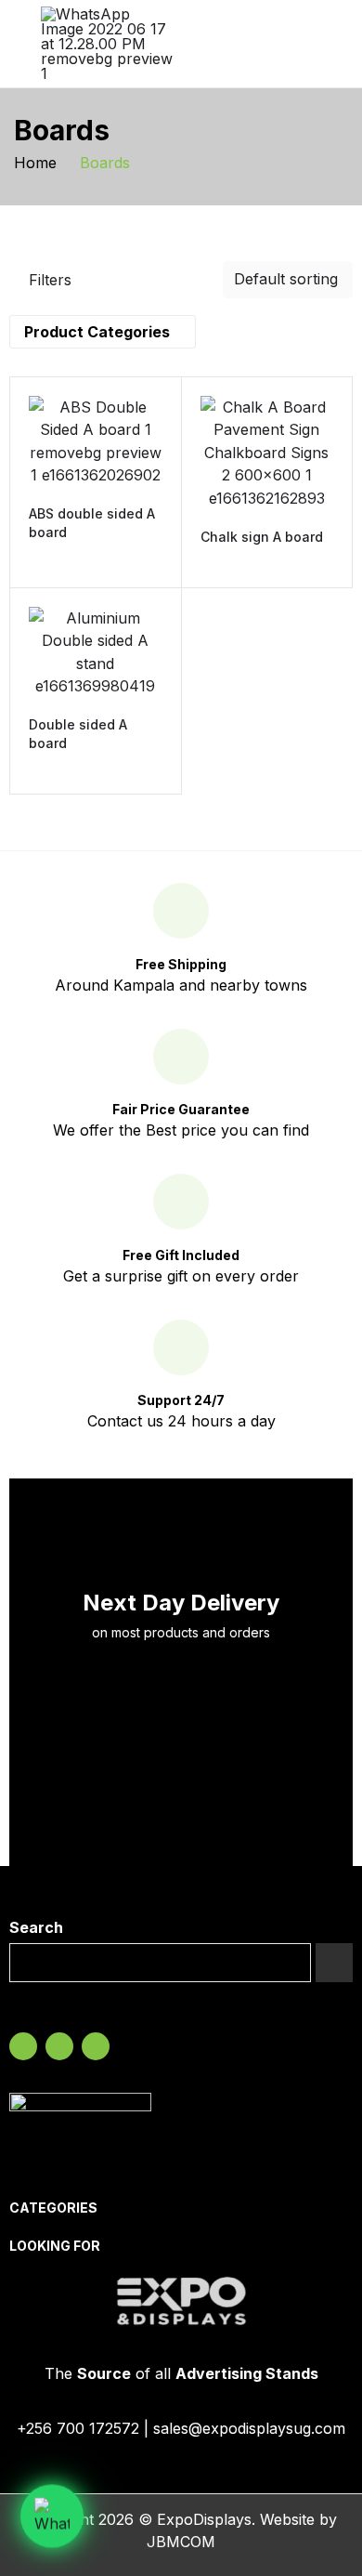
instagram (59, 2046)
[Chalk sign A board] (267, 453)
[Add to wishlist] (142, 498)
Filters (50, 280)
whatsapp (96, 2046)
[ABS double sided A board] (96, 441)
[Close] (341, 277)
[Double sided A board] (96, 652)
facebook (23, 2046)
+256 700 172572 (78, 2428)
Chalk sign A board (262, 537)
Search (36, 1927)
